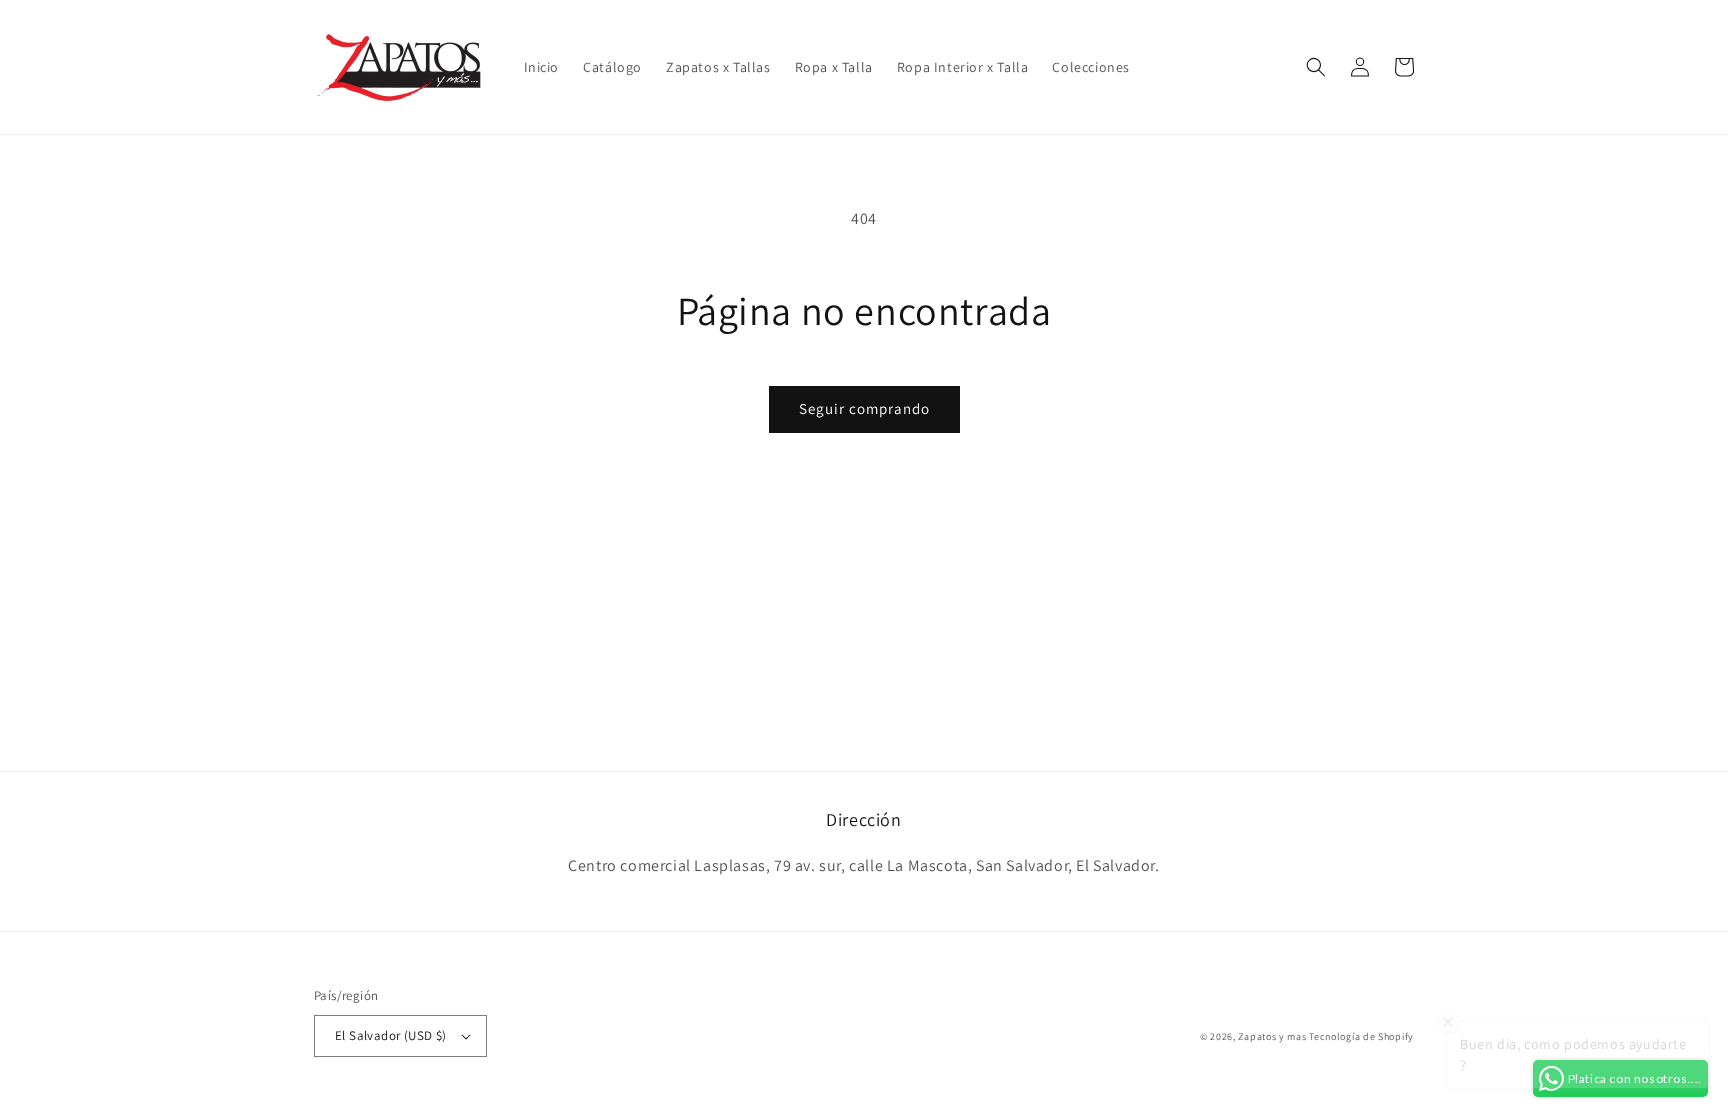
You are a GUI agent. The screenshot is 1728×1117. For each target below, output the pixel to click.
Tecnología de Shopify (1361, 1036)
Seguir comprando (864, 408)
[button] (1316, 67)
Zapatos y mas (1272, 1036)
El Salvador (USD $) (391, 1035)
